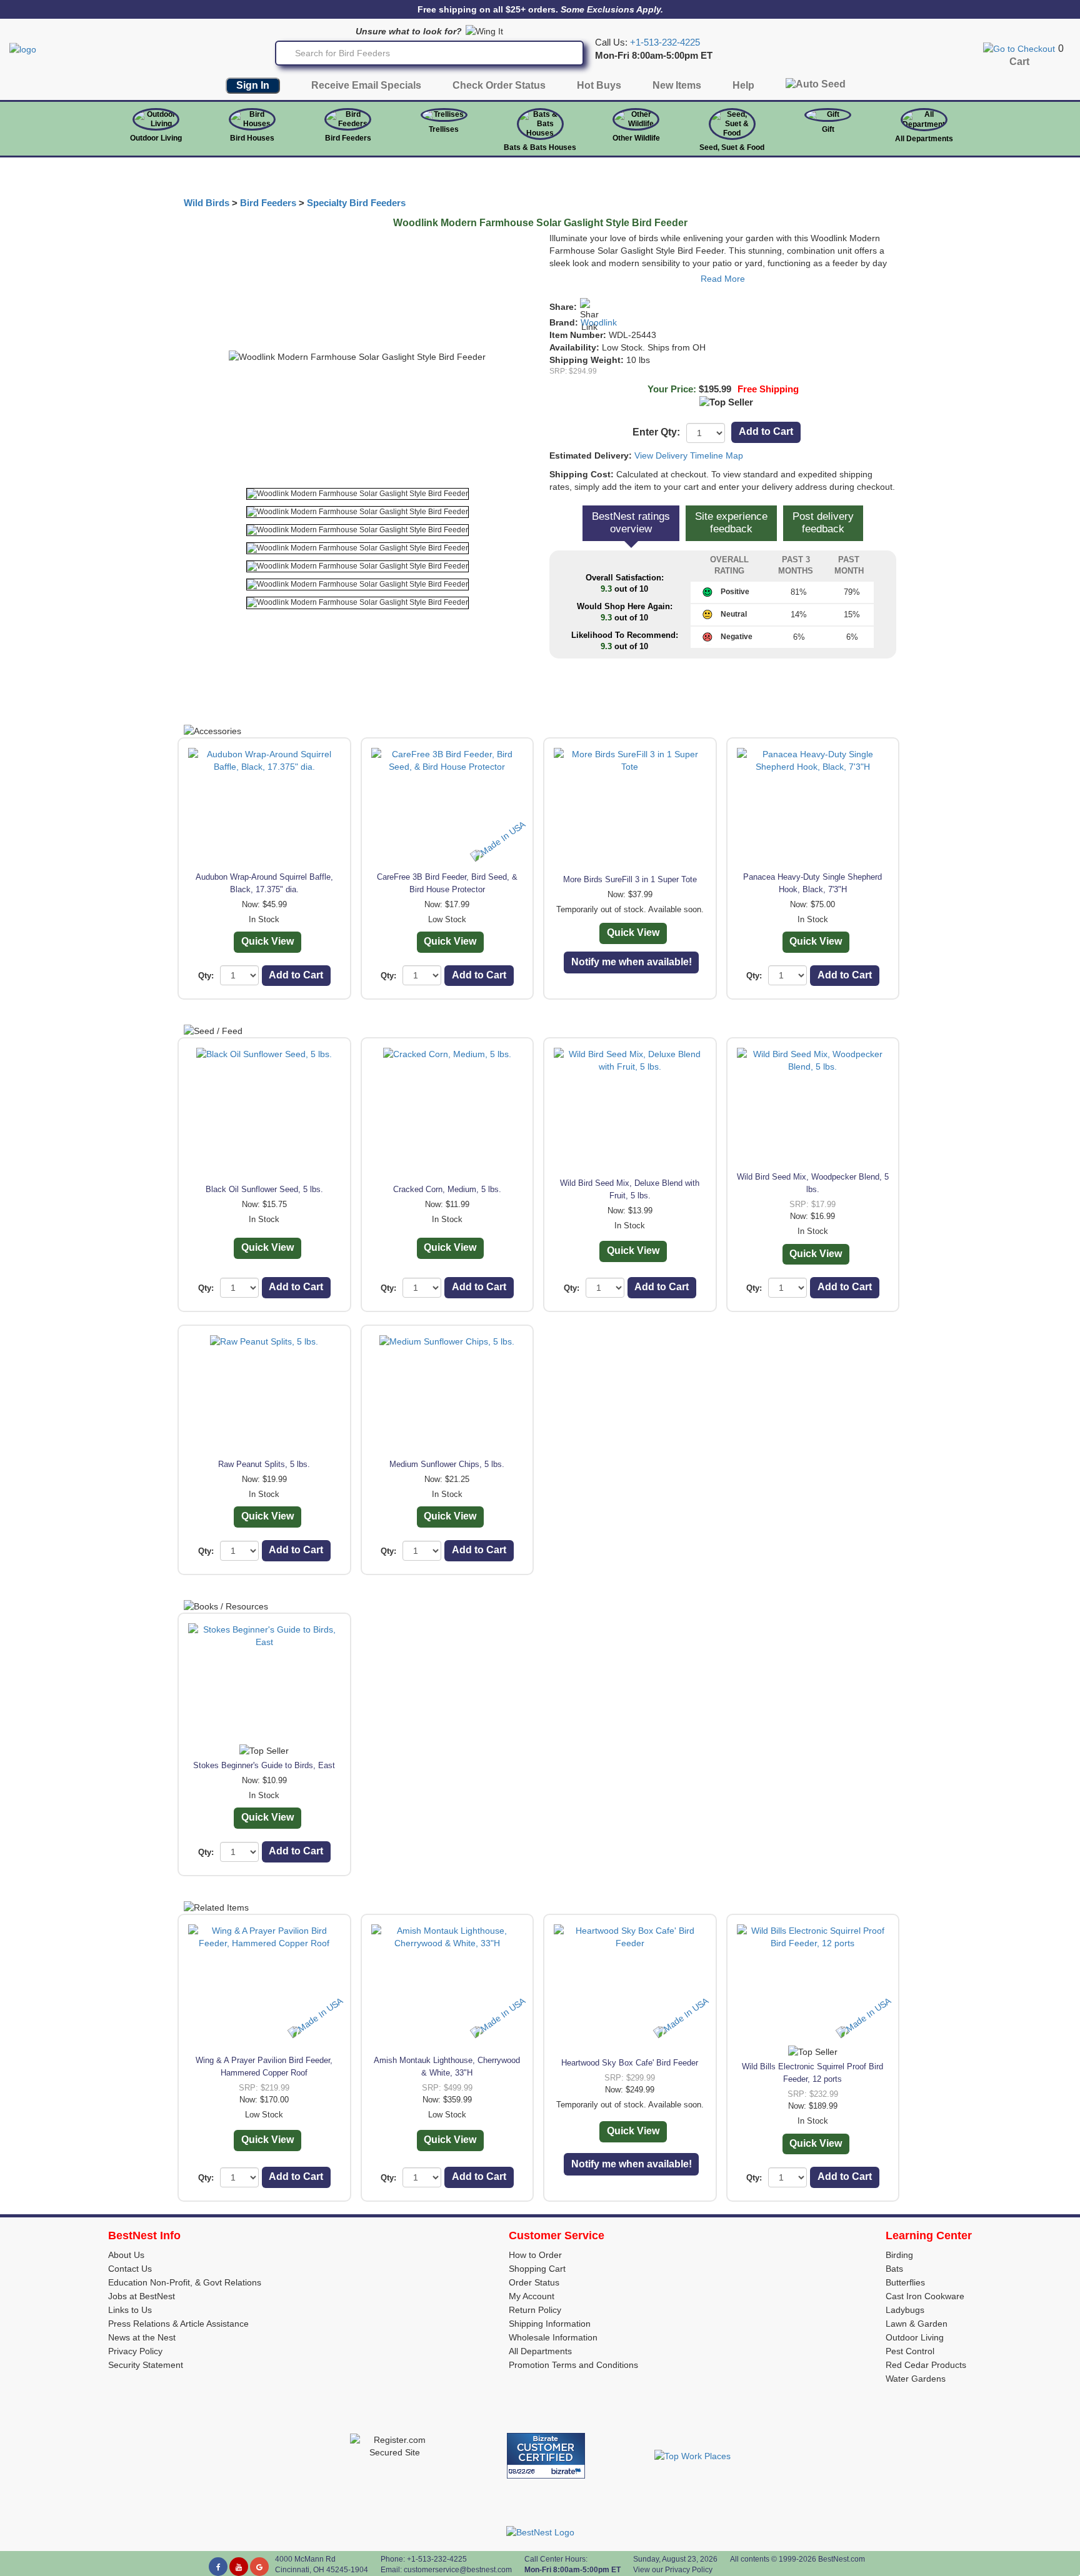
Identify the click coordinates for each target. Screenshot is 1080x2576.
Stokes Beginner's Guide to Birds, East (264, 1765)
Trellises (444, 129)
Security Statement (146, 2365)
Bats (894, 2269)
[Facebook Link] (218, 2567)
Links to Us (130, 2310)
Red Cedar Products (926, 2365)
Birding (899, 2255)
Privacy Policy (135, 2351)
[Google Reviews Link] (259, 2567)
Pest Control (910, 2351)
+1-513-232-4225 (665, 42)
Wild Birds (207, 203)
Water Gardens (916, 2379)
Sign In (253, 85)
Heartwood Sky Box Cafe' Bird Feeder (630, 2063)
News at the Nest (142, 2337)
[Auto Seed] (816, 87)
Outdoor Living (156, 138)
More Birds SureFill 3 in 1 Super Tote (630, 879)
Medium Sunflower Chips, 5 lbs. (447, 1464)
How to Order (535, 2255)
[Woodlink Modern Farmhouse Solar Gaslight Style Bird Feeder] (357, 494)
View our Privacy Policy (673, 2570)
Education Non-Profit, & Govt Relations (185, 2282)
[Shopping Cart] (1019, 48)
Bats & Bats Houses (540, 147)
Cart (1019, 62)
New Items (677, 85)
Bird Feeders (348, 138)
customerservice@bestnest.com (458, 2570)
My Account (532, 2296)
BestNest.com (842, 2559)
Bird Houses (252, 138)
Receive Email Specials (366, 85)
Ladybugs (905, 2310)
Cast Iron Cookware (925, 2296)
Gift (828, 129)
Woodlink (599, 322)
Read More (723, 279)
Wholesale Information (553, 2337)
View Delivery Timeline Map (689, 455)
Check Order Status (499, 85)
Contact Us (130, 2269)
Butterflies (905, 2282)
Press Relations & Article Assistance (178, 2324)
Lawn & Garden (917, 2324)
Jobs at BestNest (142, 2296)
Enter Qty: (656, 432)
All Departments (924, 139)
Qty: (206, 976)
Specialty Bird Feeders (356, 203)
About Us (126, 2255)
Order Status (534, 2282)
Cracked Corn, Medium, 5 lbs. (447, 1189)
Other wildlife (636, 138)
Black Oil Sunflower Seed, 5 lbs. (264, 1189)
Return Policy (535, 2310)
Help (743, 85)
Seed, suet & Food (732, 147)
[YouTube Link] (239, 2567)
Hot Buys (599, 85)
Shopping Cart (537, 2269)
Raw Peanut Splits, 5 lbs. (264, 1464)
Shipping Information (550, 2324)
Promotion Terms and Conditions (573, 2365)
